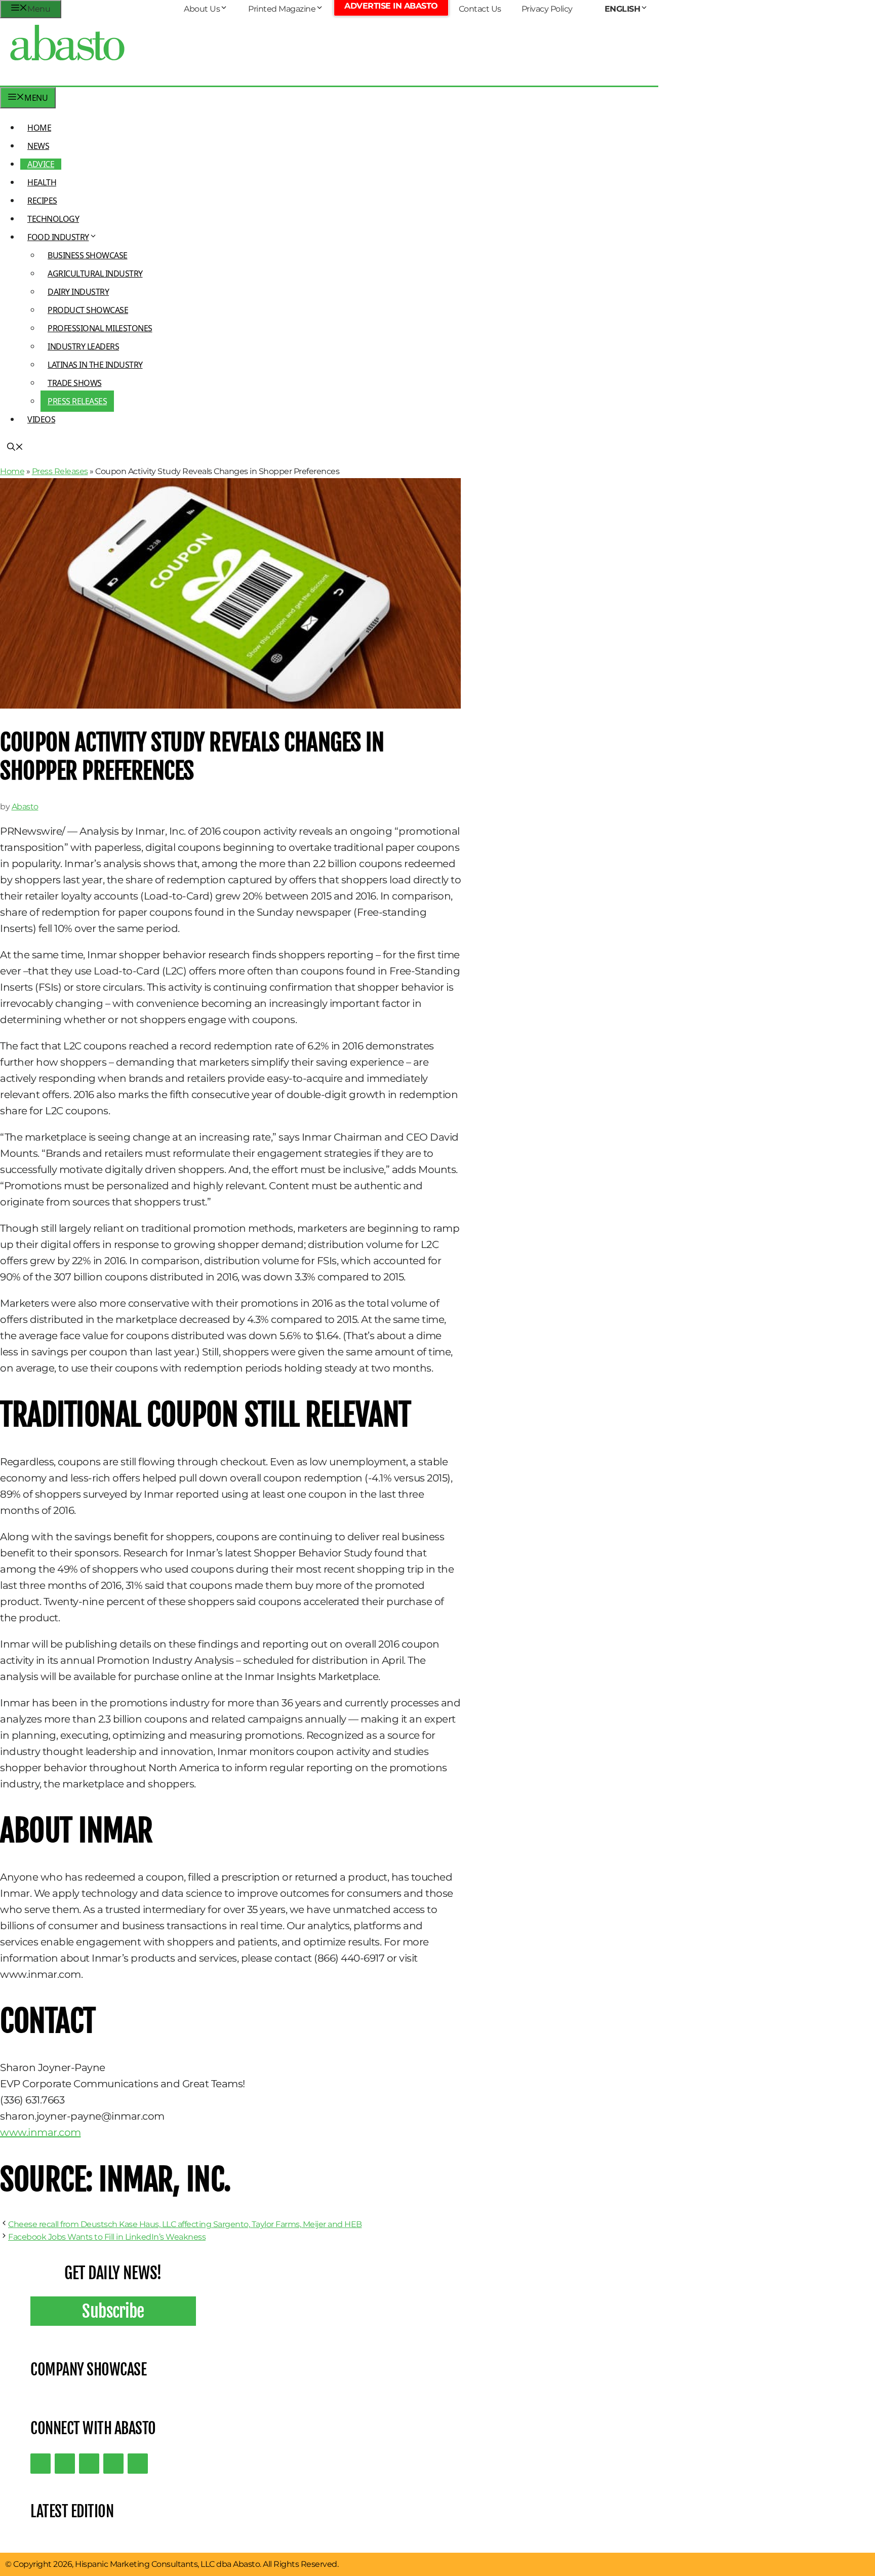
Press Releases (77, 401)
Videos (41, 419)
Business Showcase (88, 255)
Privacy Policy (547, 9)
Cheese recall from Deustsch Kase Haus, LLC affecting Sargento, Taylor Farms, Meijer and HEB (185, 2224)
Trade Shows (75, 383)
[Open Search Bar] (15, 448)
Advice (41, 164)
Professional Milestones (100, 328)
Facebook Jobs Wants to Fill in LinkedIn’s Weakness (107, 2237)
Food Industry (58, 237)
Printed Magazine (282, 9)
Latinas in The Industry (95, 365)
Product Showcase (88, 310)
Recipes (42, 201)
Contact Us (480, 9)
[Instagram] (89, 2464)
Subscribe (113, 2311)
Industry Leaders (83, 346)
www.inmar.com (41, 2132)
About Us (202, 9)
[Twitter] (41, 2464)
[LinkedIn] (65, 2464)
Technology (53, 219)
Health (42, 182)
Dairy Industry (78, 292)
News (38, 146)
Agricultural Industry (95, 274)
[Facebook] (138, 2464)
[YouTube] (113, 2464)
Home (39, 128)
